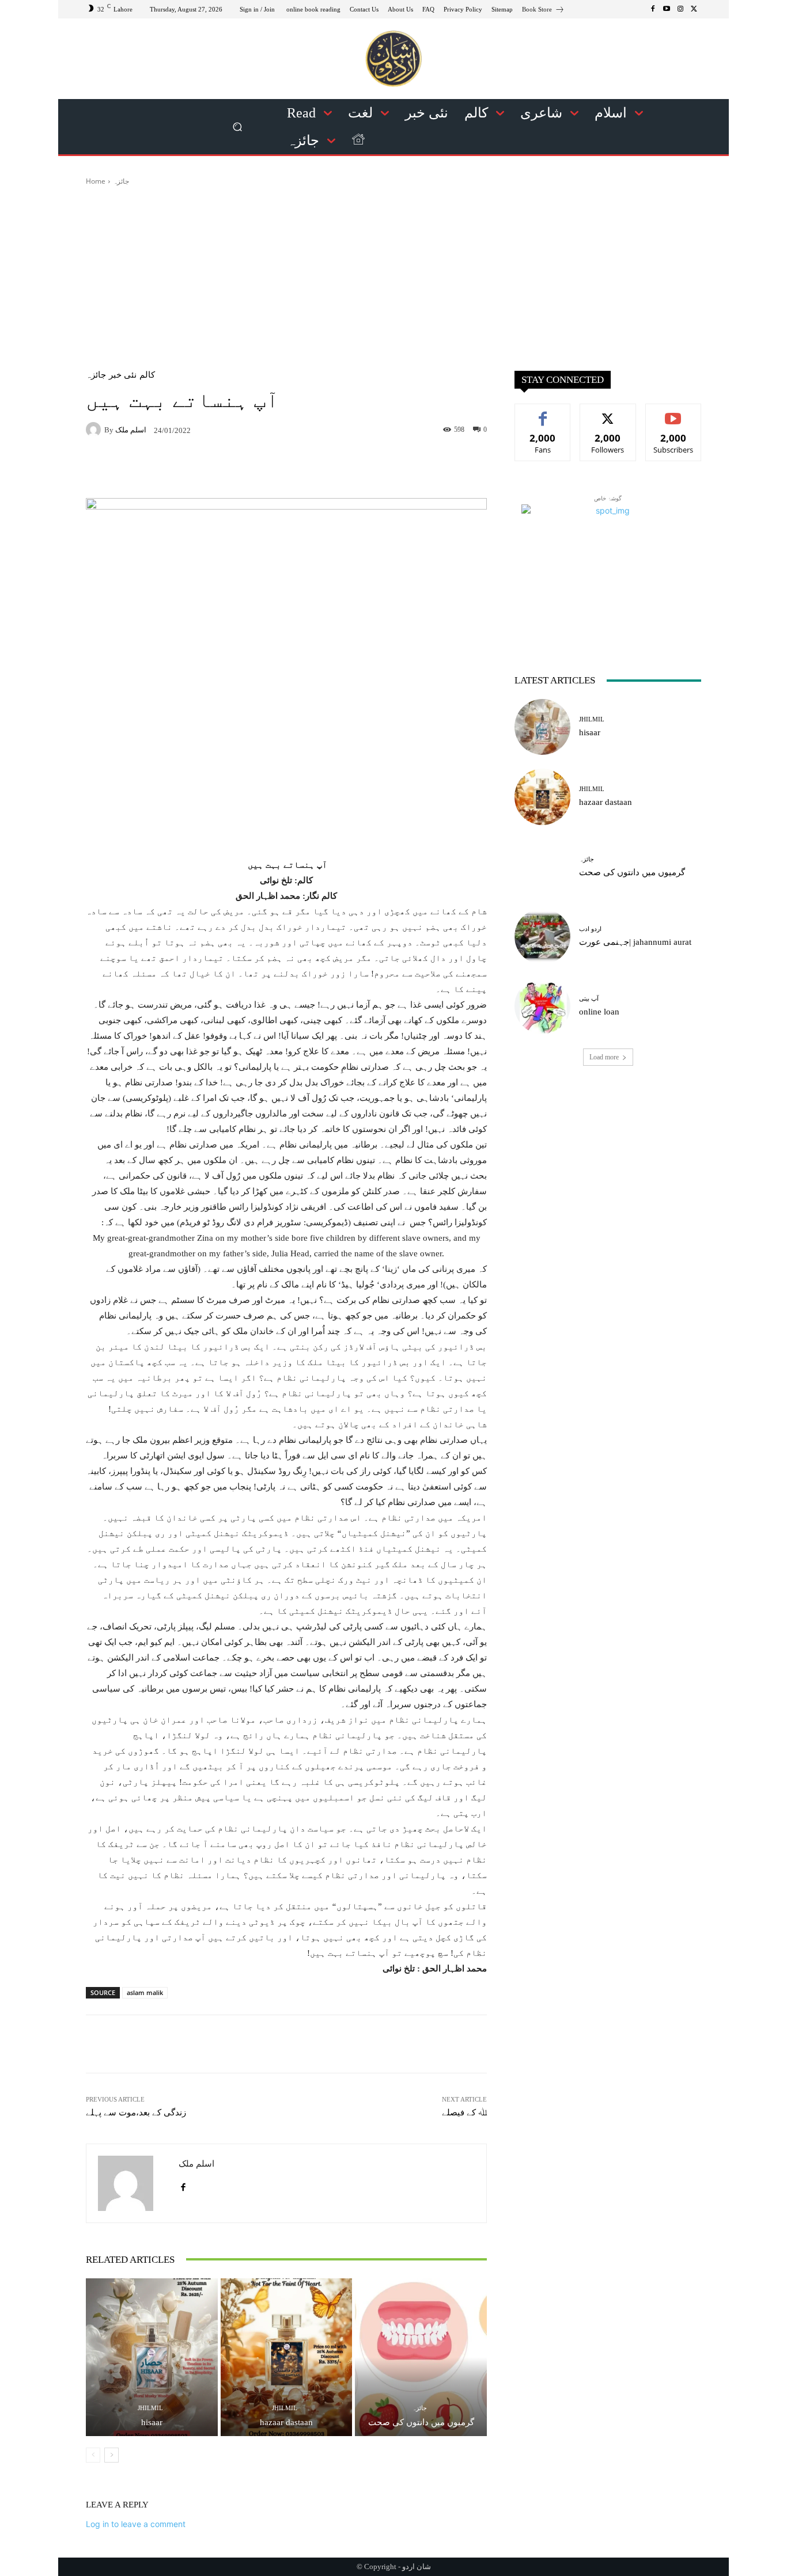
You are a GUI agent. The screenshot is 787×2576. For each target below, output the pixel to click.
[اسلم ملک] (95, 430)
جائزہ (121, 181)
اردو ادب (590, 929)
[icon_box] (543, 11)
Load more (604, 1057)
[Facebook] (653, 9)
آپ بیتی (589, 999)
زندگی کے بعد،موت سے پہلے (136, 2113)
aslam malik (145, 1992)
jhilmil (150, 2408)
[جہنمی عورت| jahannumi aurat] (542, 936)
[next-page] (111, 2455)
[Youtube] (667, 9)
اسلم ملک (131, 430)
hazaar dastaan (286, 2422)
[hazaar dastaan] (287, 2357)
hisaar (152, 2422)
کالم (147, 375)
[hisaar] (152, 2357)
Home (96, 181)
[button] (238, 127)
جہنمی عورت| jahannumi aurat (635, 942)
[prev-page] (93, 2455)
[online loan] (542, 1006)
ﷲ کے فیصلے (464, 2113)
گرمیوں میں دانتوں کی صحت (421, 2422)
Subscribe (674, 413)
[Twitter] (694, 9)
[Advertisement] (393, 273)
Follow (608, 413)
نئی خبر (123, 375)
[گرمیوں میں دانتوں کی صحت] (421, 2357)
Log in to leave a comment (136, 2524)
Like (543, 413)
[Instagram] (680, 9)
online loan (599, 1012)
